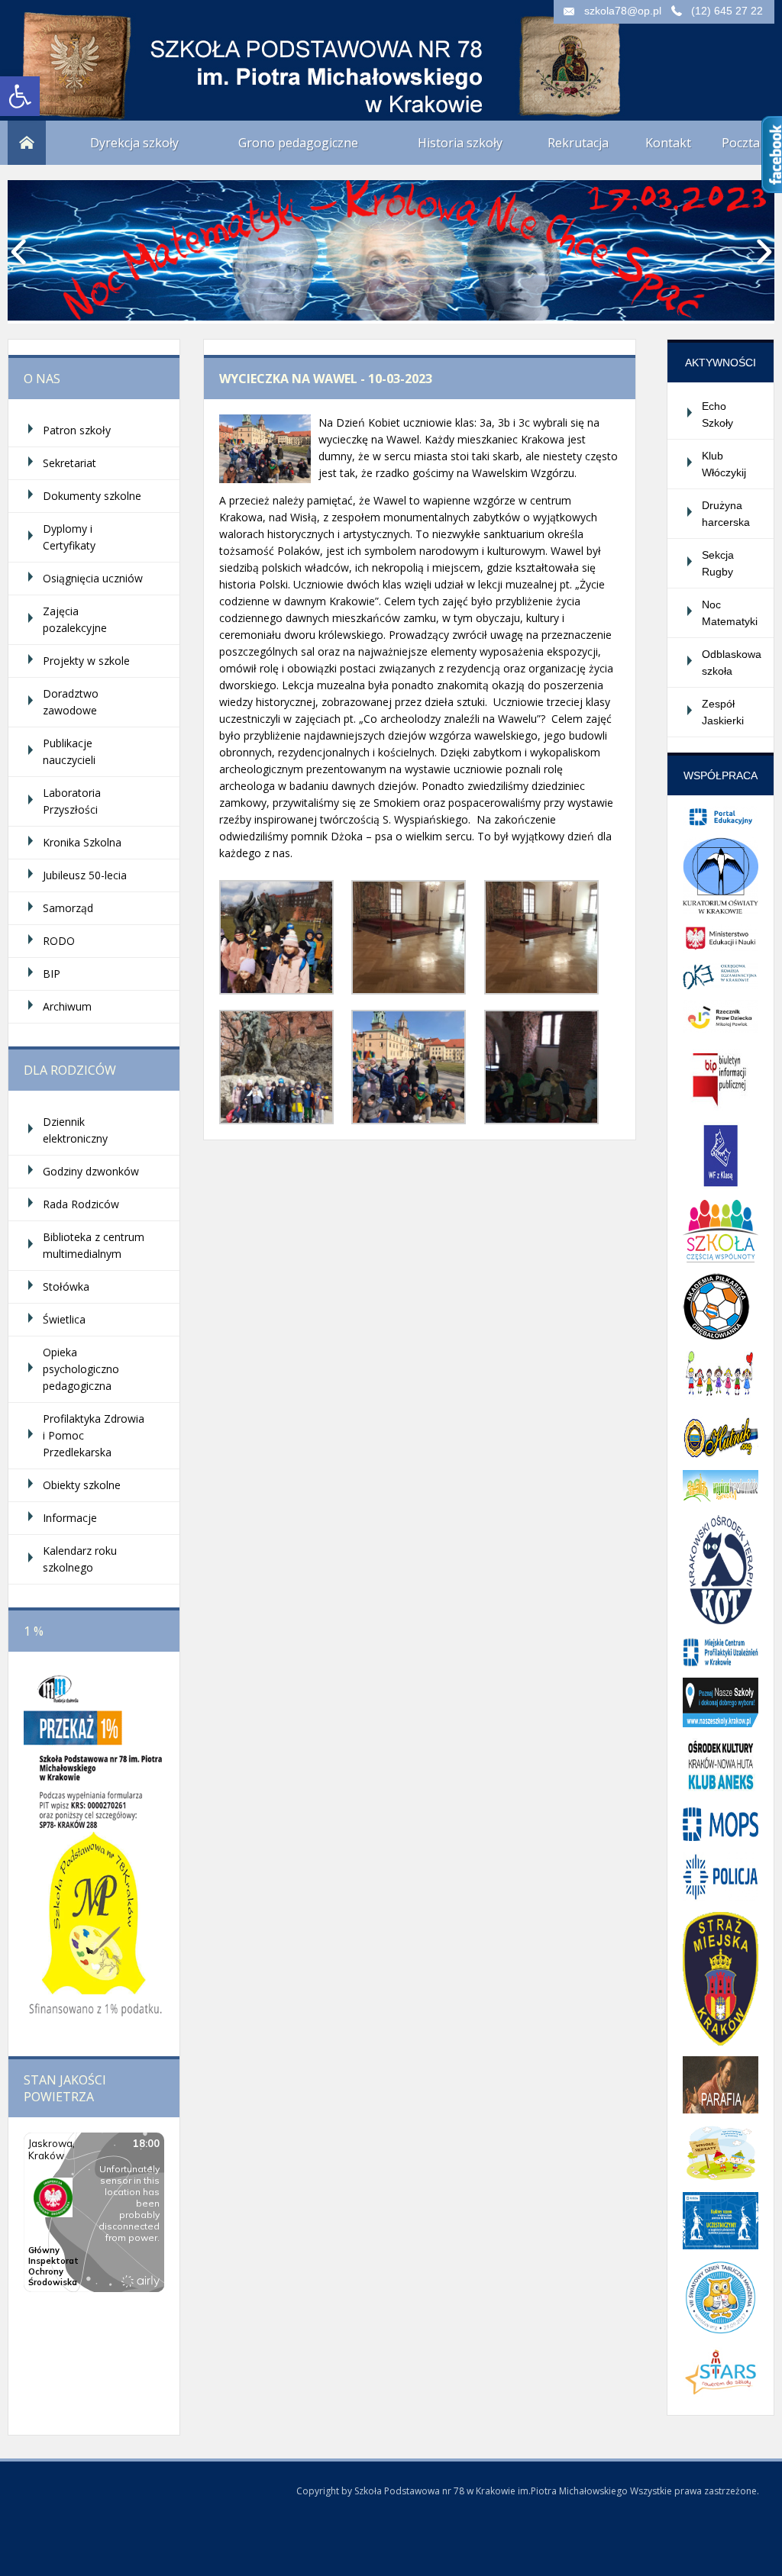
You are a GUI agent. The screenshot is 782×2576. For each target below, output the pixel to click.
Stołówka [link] (66, 1286)
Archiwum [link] (67, 1006)
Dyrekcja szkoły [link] (134, 143)
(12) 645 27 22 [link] (727, 11)
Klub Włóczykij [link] (724, 464)
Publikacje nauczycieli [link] (69, 751)
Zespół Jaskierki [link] (723, 712)
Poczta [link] (741, 143)
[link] (20, 96)
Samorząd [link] (68, 908)
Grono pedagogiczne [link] (298, 143)
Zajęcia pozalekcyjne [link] (75, 619)
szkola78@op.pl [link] (623, 11)
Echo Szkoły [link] (717, 414)
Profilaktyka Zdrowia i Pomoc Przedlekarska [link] (94, 1435)
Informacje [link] (70, 1518)
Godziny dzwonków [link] (91, 1171)
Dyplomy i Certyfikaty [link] (69, 537)
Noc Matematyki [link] (730, 613)
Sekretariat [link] (69, 463)
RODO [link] (59, 941)
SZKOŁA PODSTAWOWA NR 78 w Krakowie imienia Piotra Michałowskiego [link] (160, 53)
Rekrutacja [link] (578, 143)
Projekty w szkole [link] (86, 661)
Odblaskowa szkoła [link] (732, 663)
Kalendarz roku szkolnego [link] (80, 1559)
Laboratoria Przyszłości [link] (72, 801)
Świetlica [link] (64, 1319)
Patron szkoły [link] (77, 430)
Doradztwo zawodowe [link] (71, 702)
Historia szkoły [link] (460, 143)
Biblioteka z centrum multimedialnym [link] (94, 1245)
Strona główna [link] (27, 143)
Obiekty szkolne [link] (82, 1485)
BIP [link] (52, 974)
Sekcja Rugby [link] (718, 563)
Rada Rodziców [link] (81, 1204)
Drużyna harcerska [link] (726, 514)
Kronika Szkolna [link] (82, 842)
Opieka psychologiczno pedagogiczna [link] (81, 1369)
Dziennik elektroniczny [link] (75, 1130)
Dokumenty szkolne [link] (92, 496)
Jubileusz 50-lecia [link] (85, 875)
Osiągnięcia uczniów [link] (93, 578)
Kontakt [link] (668, 143)
